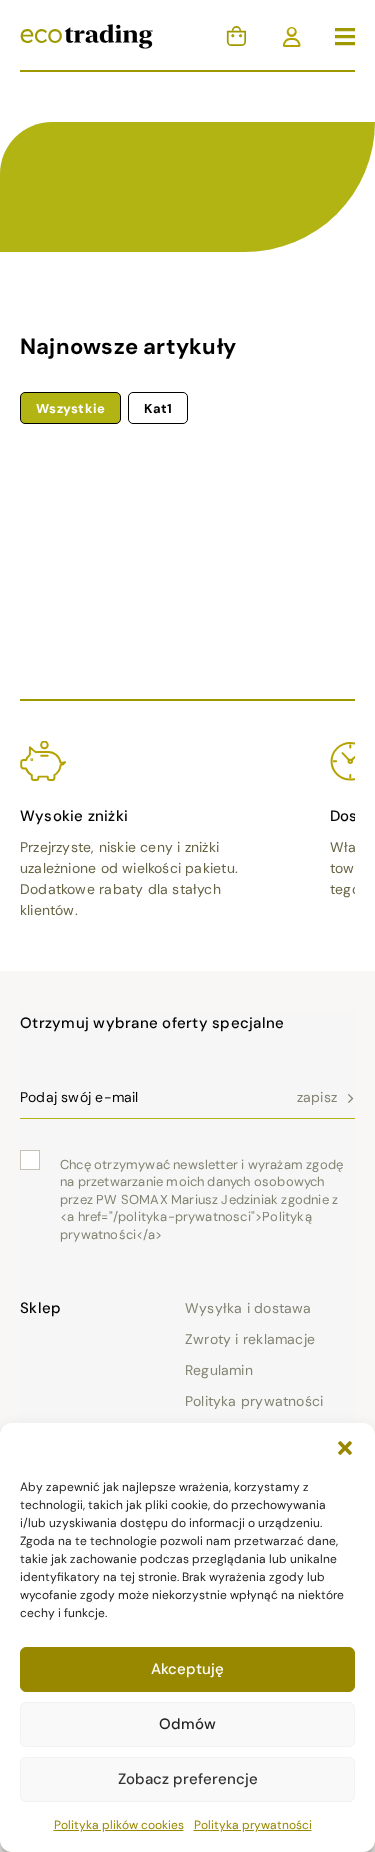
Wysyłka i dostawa (248, 1308)
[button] (345, 1448)
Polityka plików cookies (119, 1825)
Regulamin (219, 1370)
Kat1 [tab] (158, 408)
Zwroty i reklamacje (250, 1339)
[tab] (70, 408)
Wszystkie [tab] (70, 408)
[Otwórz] (345, 37)
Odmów (187, 1724)
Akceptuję (187, 1669)
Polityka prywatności (253, 1825)
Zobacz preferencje (188, 1779)
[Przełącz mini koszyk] (236, 36)
